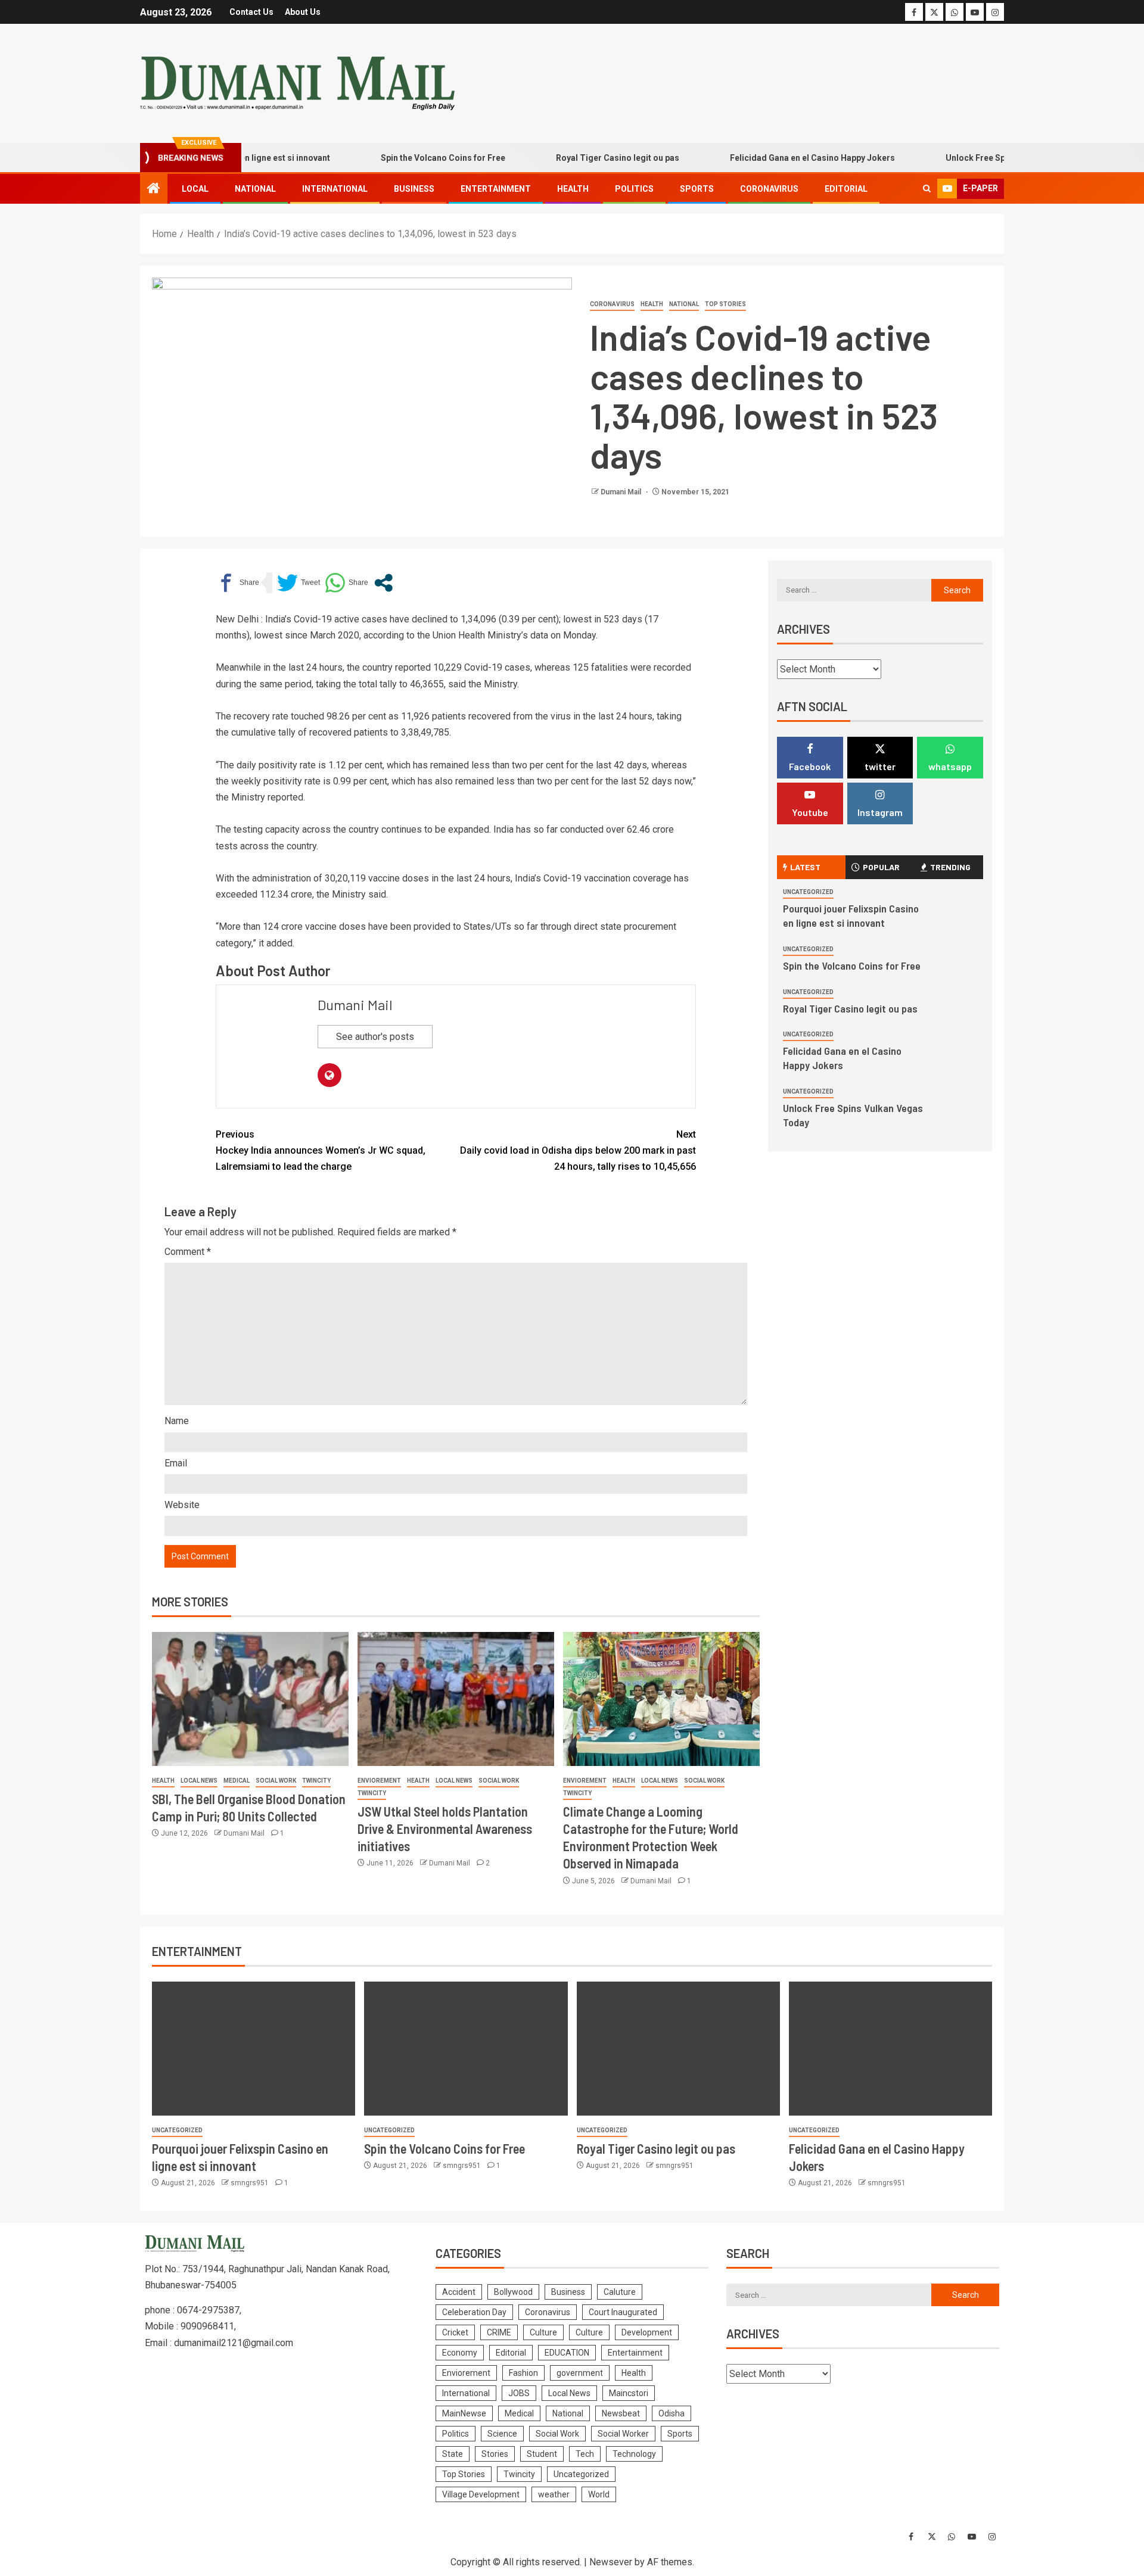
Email (176, 1463)
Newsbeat (621, 2413)
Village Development (481, 2494)
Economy (460, 2353)
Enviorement (379, 1781)
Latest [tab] (805, 867)
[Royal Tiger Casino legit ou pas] (678, 2049)
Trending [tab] (950, 867)
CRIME (499, 2332)
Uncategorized (808, 892)
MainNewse (464, 2413)
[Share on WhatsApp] (346, 583)
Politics (634, 189)
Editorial (846, 189)
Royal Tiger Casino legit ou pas (574, 158)
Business (414, 189)
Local (195, 189)
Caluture (620, 2292)
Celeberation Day (474, 2312)
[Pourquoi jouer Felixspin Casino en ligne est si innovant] (254, 2049)
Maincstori (629, 2393)
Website (182, 1505)
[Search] (927, 189)
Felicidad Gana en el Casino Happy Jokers (769, 158)
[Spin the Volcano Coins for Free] (466, 2049)
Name (177, 1421)
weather (554, 2494)
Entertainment (496, 189)
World (599, 2494)
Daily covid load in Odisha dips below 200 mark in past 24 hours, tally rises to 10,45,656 (578, 1150)
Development (647, 2332)
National (255, 189)
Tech (585, 2454)
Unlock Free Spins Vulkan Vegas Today (979, 158)
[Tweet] (299, 583)
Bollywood (513, 2292)
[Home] (154, 189)
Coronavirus (769, 189)
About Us (303, 12)
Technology (634, 2454)
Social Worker (623, 2434)
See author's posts (375, 1037)
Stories (495, 2454)
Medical (237, 1781)
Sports (697, 189)
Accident (459, 2292)
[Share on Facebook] (237, 583)
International (335, 189)
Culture (543, 2332)
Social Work (276, 1781)
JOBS (519, 2393)
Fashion (523, 2373)
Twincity (316, 1781)
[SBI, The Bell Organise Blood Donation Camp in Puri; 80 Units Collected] (250, 1699)
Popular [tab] (881, 867)
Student (542, 2454)
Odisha (672, 2413)
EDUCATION (567, 2353)
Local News (199, 1781)
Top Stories (725, 304)
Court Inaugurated (623, 2312)
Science (502, 2434)
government (580, 2373)
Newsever (611, 2562)
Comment (188, 1252)
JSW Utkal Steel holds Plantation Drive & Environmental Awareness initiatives (445, 1829)
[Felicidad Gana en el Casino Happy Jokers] (890, 2049)
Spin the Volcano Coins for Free (400, 158)
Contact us (251, 12)
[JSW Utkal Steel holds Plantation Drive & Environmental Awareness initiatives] (456, 1699)
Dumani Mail (622, 492)
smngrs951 (251, 2183)
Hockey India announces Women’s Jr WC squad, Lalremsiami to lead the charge (321, 1150)
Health (573, 189)
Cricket (455, 2332)
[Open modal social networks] (383, 583)
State (453, 2454)
